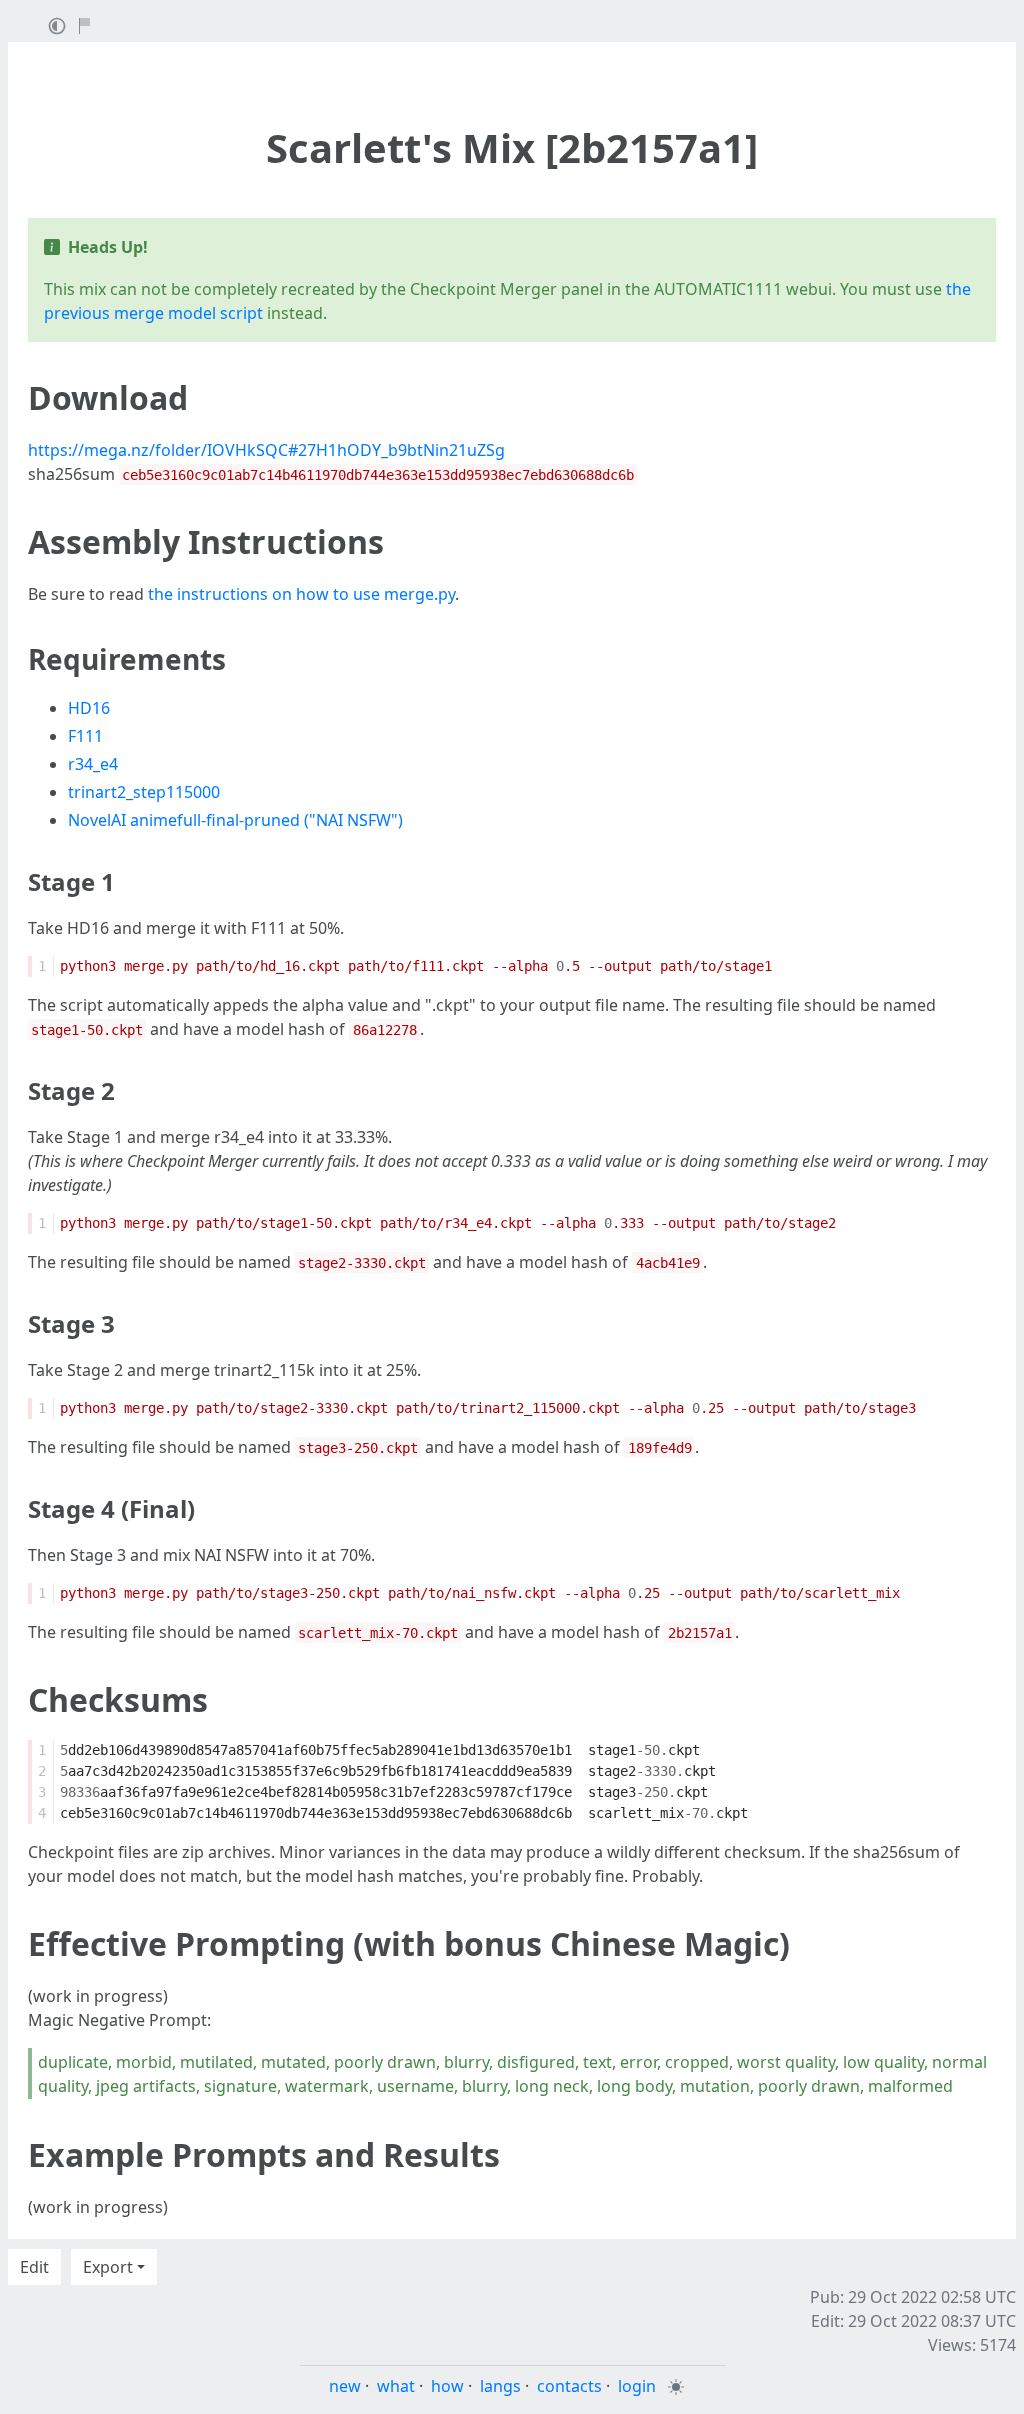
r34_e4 (93, 764)
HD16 (89, 708)
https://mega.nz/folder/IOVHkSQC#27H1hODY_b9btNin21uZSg (266, 450)
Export (108, 2267)
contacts (569, 2386)
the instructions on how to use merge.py (301, 594)
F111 (85, 736)
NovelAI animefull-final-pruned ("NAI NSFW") (235, 820)
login (637, 2386)
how (447, 2386)
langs (500, 2386)
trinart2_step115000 (144, 792)
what (396, 2386)
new (345, 2386)
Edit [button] (34, 2267)
